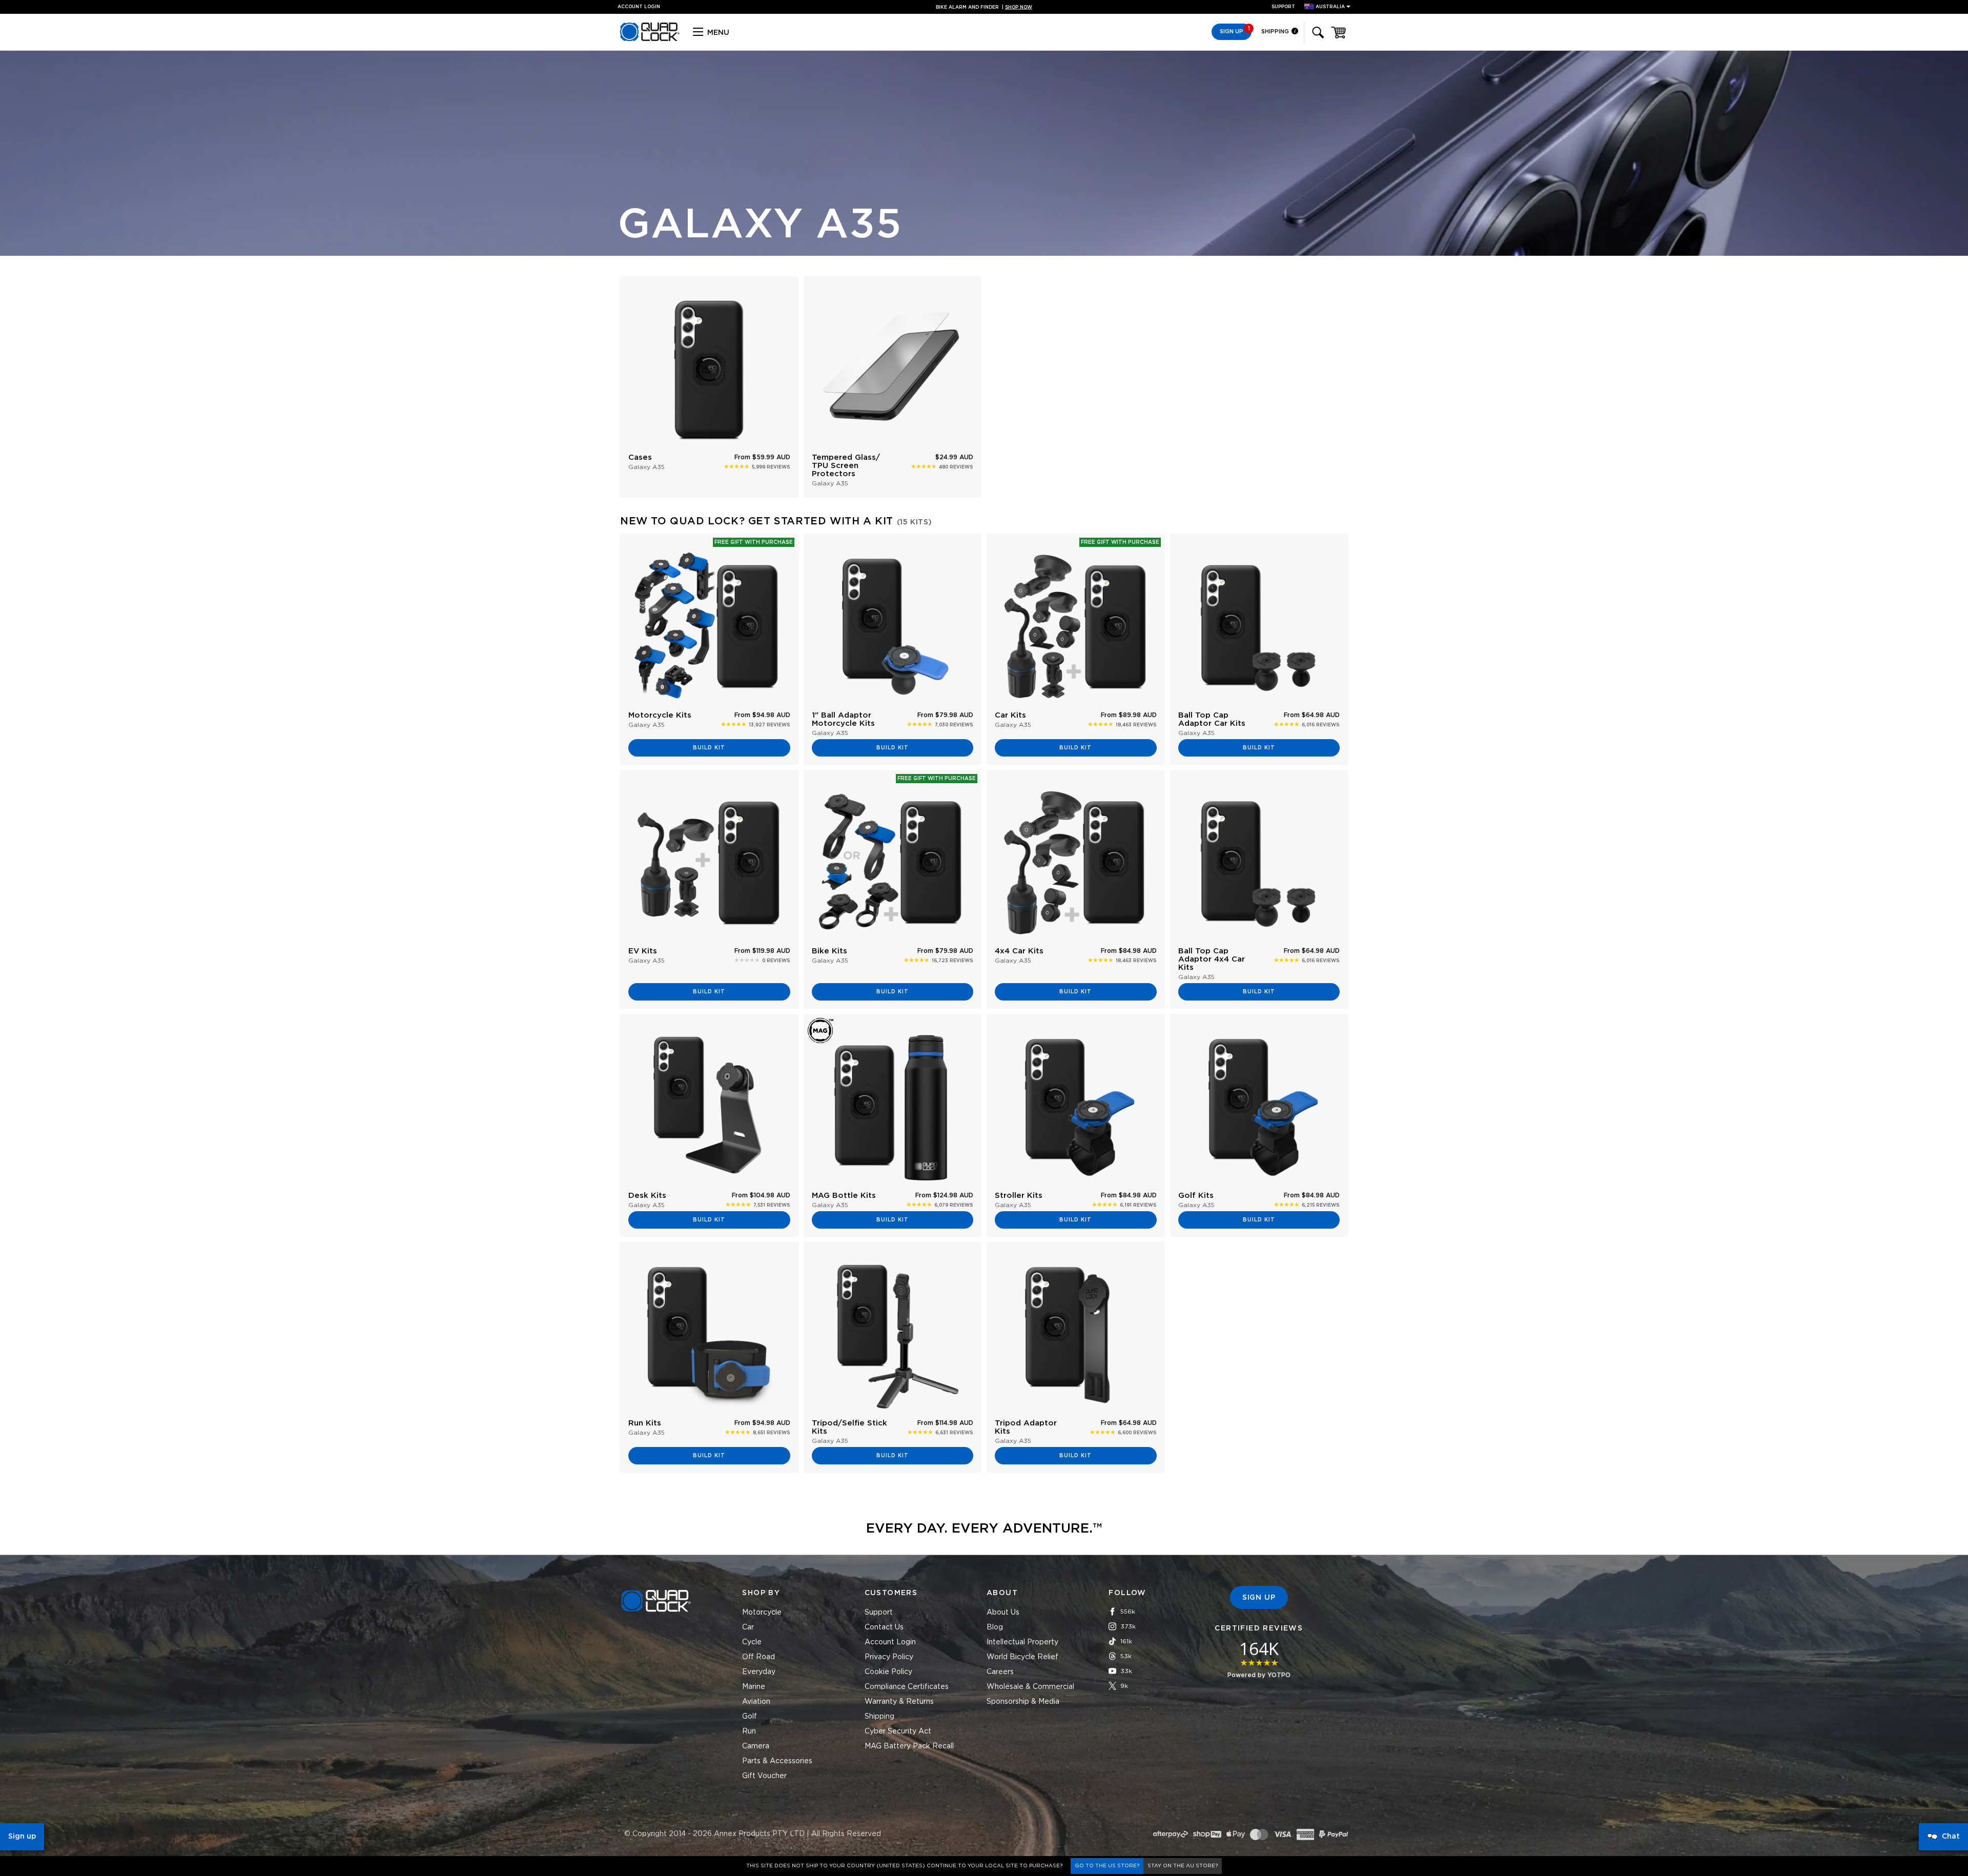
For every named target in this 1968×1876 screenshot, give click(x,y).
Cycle (752, 1642)
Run (749, 1731)
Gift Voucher (764, 1776)
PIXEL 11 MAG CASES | (984, 7)
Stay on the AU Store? (1183, 1866)
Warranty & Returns (899, 1702)
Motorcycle (762, 1613)
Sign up (22, 1837)
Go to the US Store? (1107, 1866)
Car (748, 1627)
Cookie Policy (888, 1672)
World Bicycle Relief (1022, 1657)
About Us (1003, 1613)
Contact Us (884, 1627)
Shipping (1276, 32)
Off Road (758, 1657)
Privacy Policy (889, 1657)
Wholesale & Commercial (1030, 1687)
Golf (750, 1717)
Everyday (759, 1672)
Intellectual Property (1022, 1642)
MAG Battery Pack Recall (909, 1746)
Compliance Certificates (907, 1687)
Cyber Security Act (898, 1731)
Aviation (756, 1702)
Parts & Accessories (777, 1761)
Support (1283, 7)
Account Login (890, 1642)
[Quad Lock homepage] (650, 39)
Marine (754, 1687)
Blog (995, 1627)
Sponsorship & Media (1023, 1702)
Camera (756, 1746)
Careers (1000, 1672)
